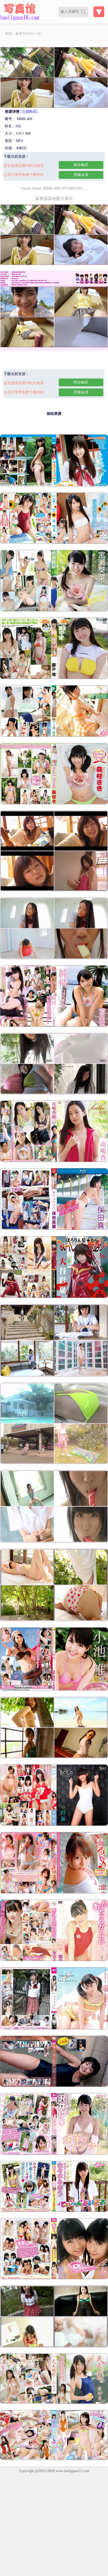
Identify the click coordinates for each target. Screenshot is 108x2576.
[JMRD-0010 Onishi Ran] (54, 1757)
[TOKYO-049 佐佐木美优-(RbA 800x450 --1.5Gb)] (54, 2211)
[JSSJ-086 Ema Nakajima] (54, 958)
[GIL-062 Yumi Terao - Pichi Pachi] (54, 1463)
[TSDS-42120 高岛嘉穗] (54, 1161)
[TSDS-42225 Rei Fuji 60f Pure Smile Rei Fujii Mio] (54, 678)
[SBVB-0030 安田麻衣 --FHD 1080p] (54, 1229)
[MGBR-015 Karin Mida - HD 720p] (54, 735)
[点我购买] (29, 112)
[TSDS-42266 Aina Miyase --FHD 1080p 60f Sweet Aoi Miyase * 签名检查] (54, 610)
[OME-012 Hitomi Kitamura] (54, 890)
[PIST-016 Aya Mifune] (54, 1541)
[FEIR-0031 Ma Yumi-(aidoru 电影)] (54, 1892)
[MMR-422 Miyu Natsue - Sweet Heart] (54, 1375)
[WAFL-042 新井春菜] (54, 1026)
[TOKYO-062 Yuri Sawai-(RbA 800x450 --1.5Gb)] (54, 2153)
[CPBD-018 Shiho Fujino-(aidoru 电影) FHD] (54, 485)
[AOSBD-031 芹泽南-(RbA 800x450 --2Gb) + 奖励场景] (54, 2086)
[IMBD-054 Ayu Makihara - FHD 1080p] (54, 2459)
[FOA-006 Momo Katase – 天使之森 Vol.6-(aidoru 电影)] (54, 2028)
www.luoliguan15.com (72, 2471)
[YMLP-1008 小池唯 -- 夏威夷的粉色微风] (54, 1689)
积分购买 (81, 165)
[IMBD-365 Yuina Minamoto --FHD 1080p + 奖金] (54, 543)
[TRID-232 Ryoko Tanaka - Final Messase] (54, 1620)
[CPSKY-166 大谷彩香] (54, 1297)
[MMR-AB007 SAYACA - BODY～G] (54, 1093)
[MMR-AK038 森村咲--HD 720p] (54, 803)
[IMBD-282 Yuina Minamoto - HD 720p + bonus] (54, 2403)
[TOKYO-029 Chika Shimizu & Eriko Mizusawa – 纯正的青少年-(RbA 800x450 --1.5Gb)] (54, 2278)
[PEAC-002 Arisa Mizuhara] (54, 2346)
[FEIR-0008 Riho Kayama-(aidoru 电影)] (54, 1960)
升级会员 (81, 175)
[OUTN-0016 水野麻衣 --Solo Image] (54, 1825)
